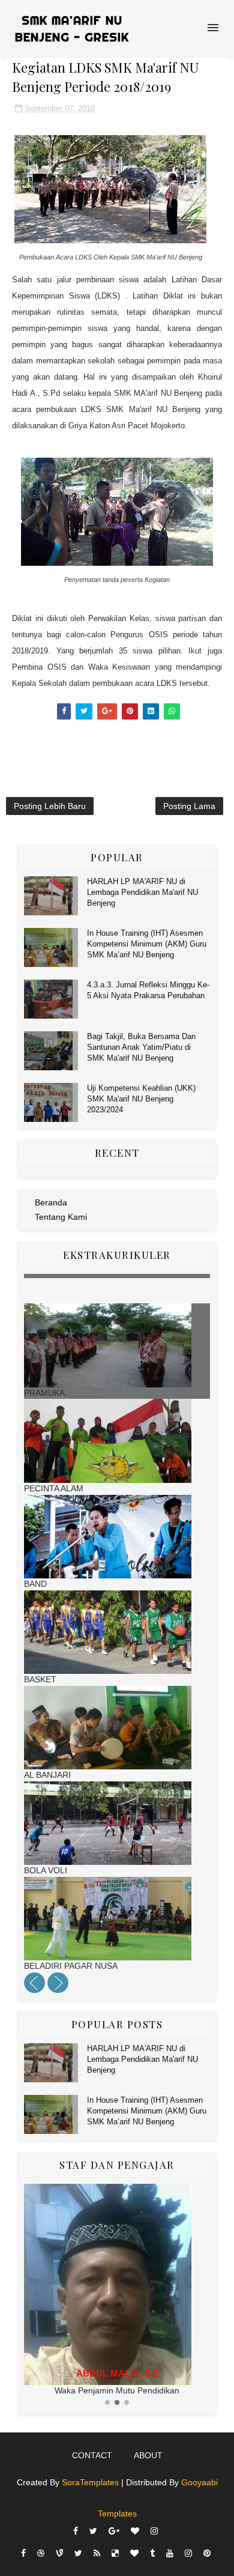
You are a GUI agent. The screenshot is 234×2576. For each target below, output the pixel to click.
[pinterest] (207, 2553)
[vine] (59, 2553)
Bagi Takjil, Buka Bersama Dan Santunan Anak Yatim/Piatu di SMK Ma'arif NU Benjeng (141, 1047)
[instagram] (154, 2531)
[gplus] (114, 2531)
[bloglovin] (135, 2531)
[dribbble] (41, 2553)
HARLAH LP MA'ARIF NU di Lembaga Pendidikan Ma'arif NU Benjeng (142, 892)
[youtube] (170, 2553)
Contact (92, 2455)
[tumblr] (152, 2553)
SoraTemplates (90, 2482)
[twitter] (93, 2531)
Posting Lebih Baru (50, 806)
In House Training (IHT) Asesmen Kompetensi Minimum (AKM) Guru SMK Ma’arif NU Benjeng (147, 944)
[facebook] (76, 2531)
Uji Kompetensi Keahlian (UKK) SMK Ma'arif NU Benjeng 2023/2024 (141, 1099)
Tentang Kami (61, 1217)
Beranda (51, 1202)
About (148, 2455)
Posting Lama (189, 806)
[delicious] (115, 2553)
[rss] (97, 2553)
